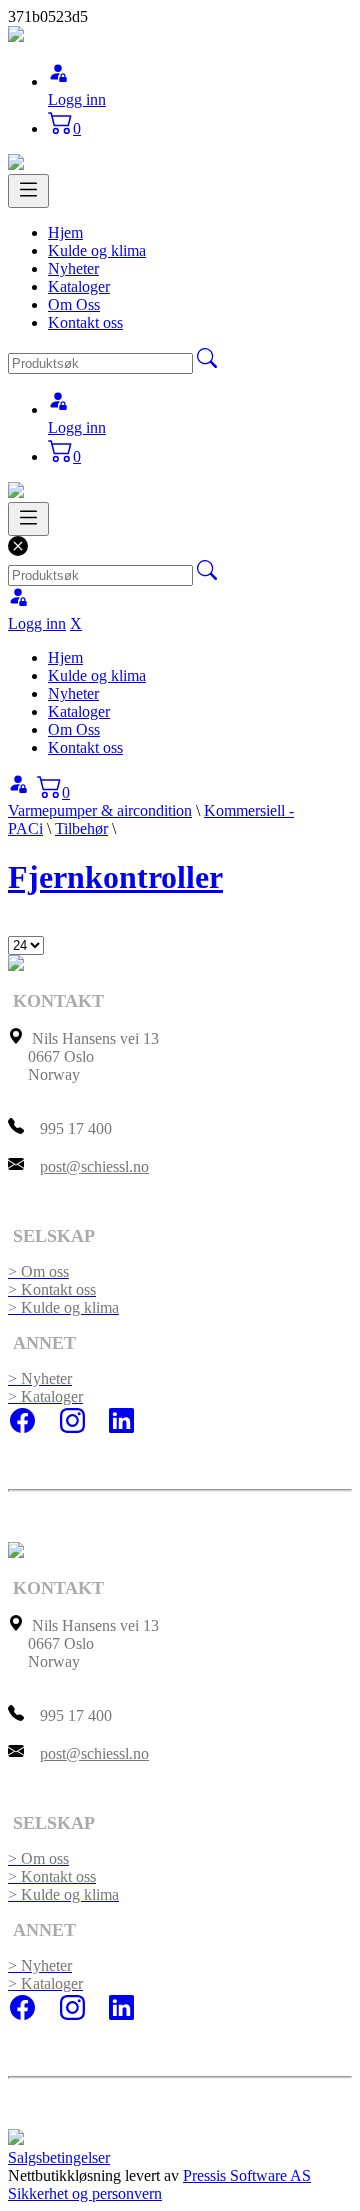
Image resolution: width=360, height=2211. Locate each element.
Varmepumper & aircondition (100, 810)
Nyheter (73, 268)
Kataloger (79, 286)
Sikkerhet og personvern (85, 2193)
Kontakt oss (85, 322)
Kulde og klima (97, 250)
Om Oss (74, 304)
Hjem (65, 232)
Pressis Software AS (247, 2175)
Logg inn (77, 99)
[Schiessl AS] (16, 36)
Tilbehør (81, 828)
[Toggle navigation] (28, 191)
